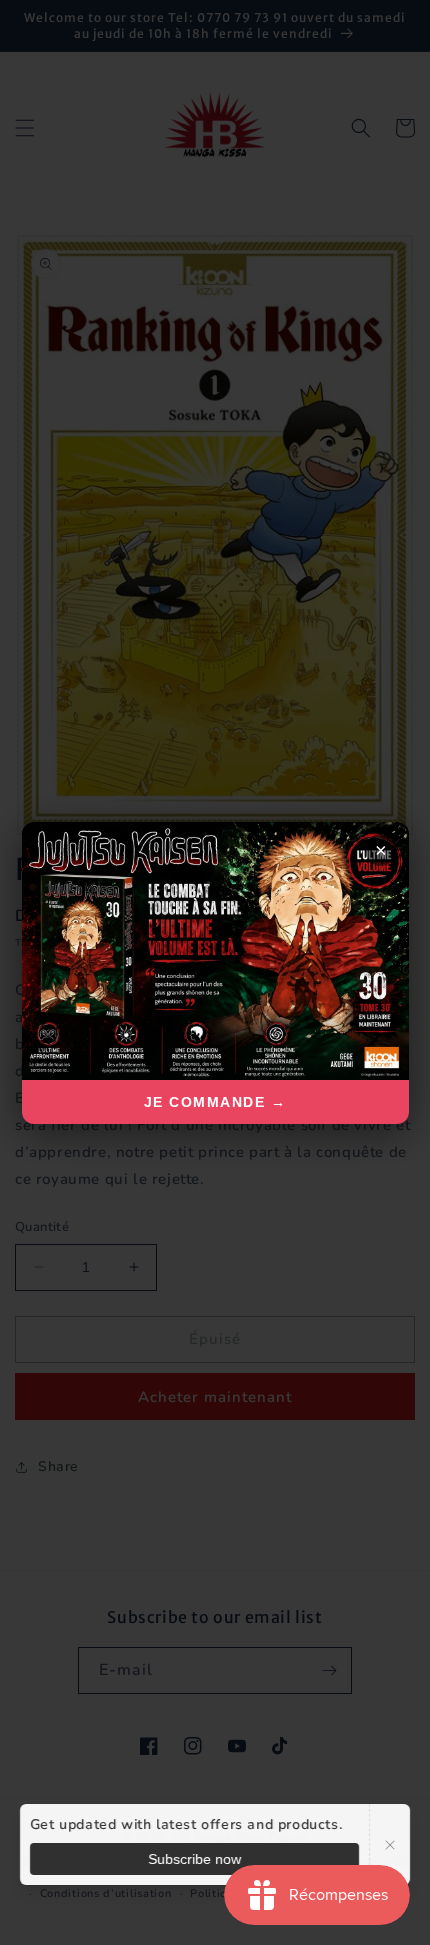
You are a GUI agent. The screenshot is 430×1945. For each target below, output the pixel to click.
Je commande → (215, 1102)
